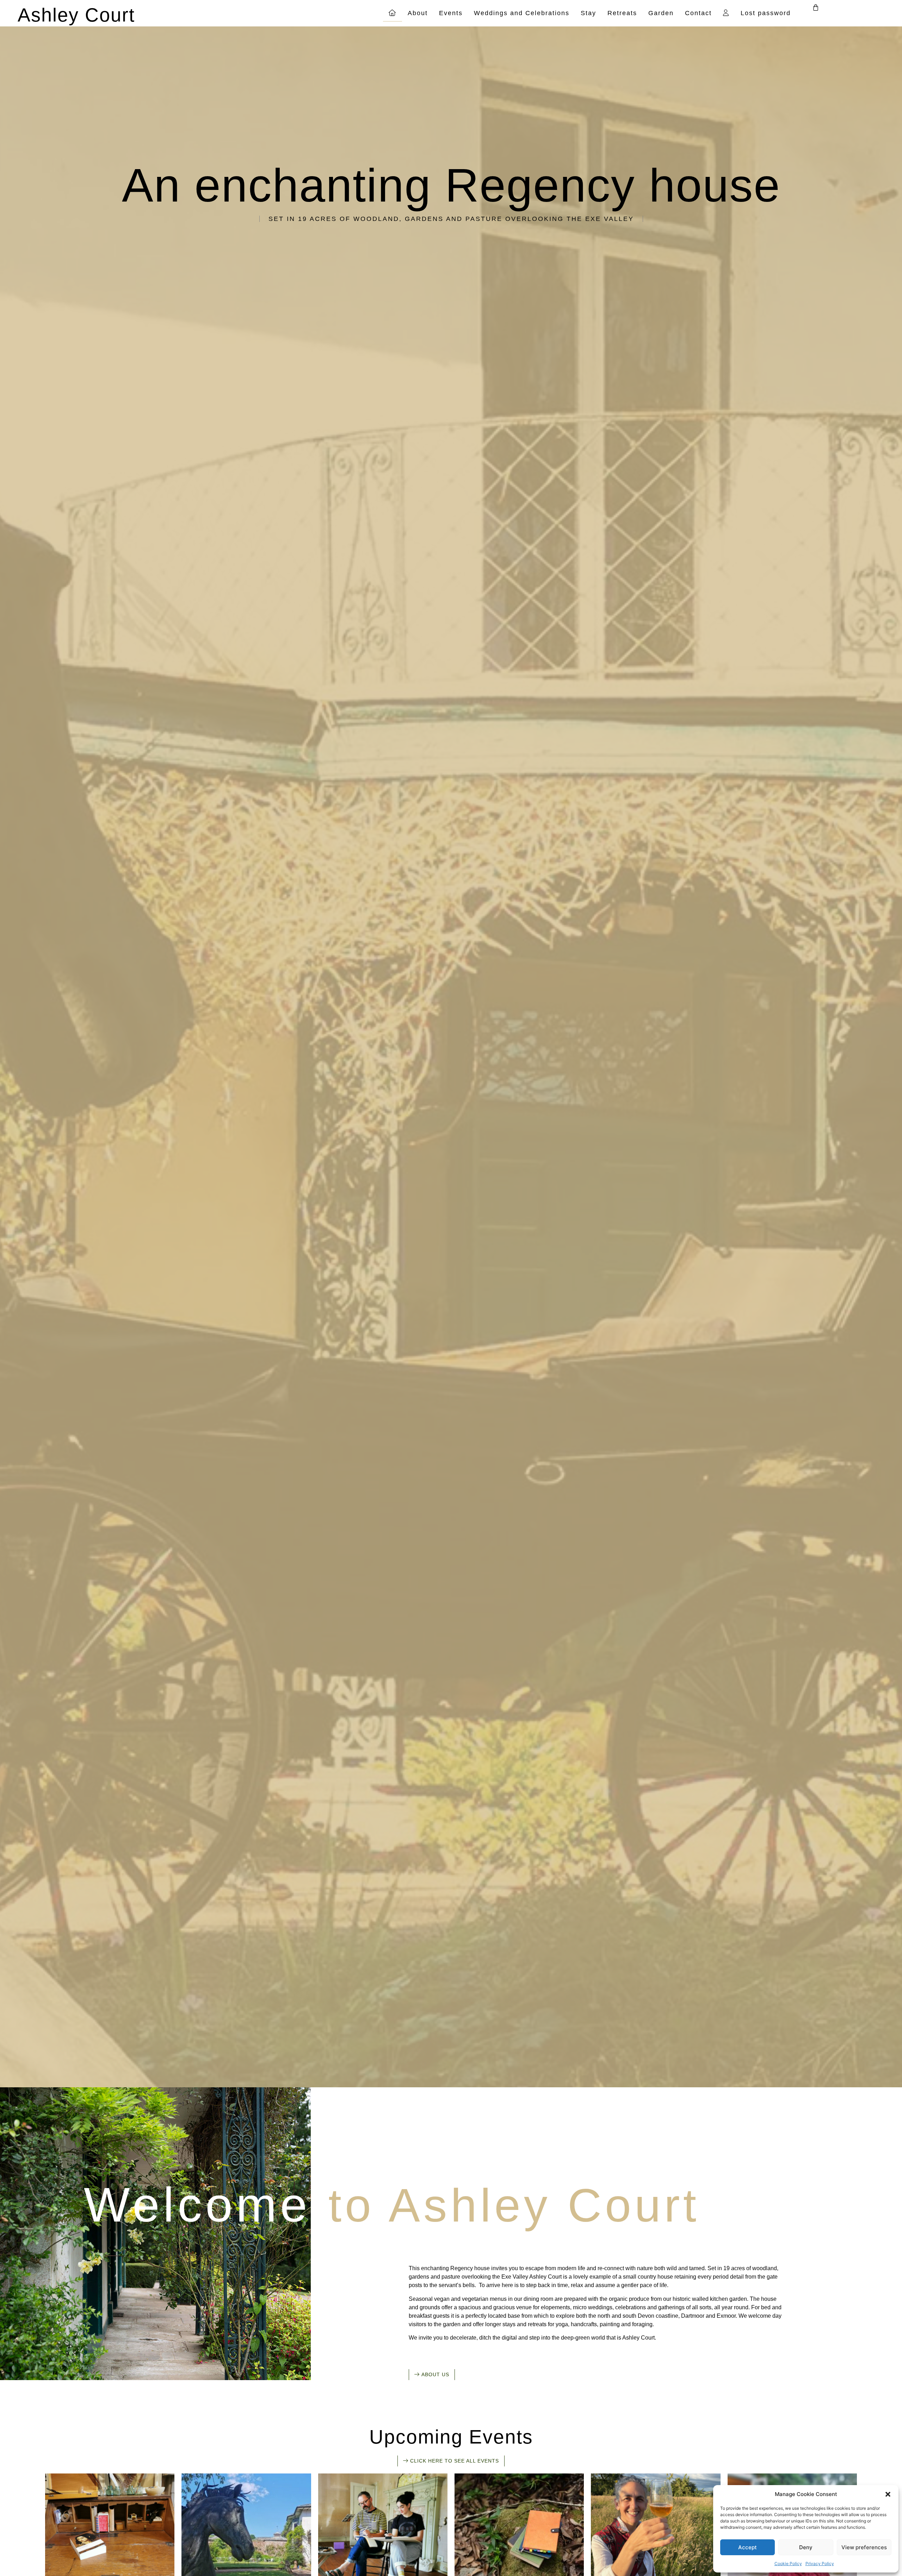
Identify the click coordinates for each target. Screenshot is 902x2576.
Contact (698, 13)
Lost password (766, 13)
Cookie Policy (788, 2563)
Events (451, 13)
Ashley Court (76, 15)
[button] (888, 2494)
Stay (588, 13)
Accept (747, 2547)
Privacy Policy (820, 2563)
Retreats (622, 13)
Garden (661, 13)
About (418, 13)
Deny (806, 2547)
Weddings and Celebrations (522, 13)
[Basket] (816, 7)
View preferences (864, 2547)
